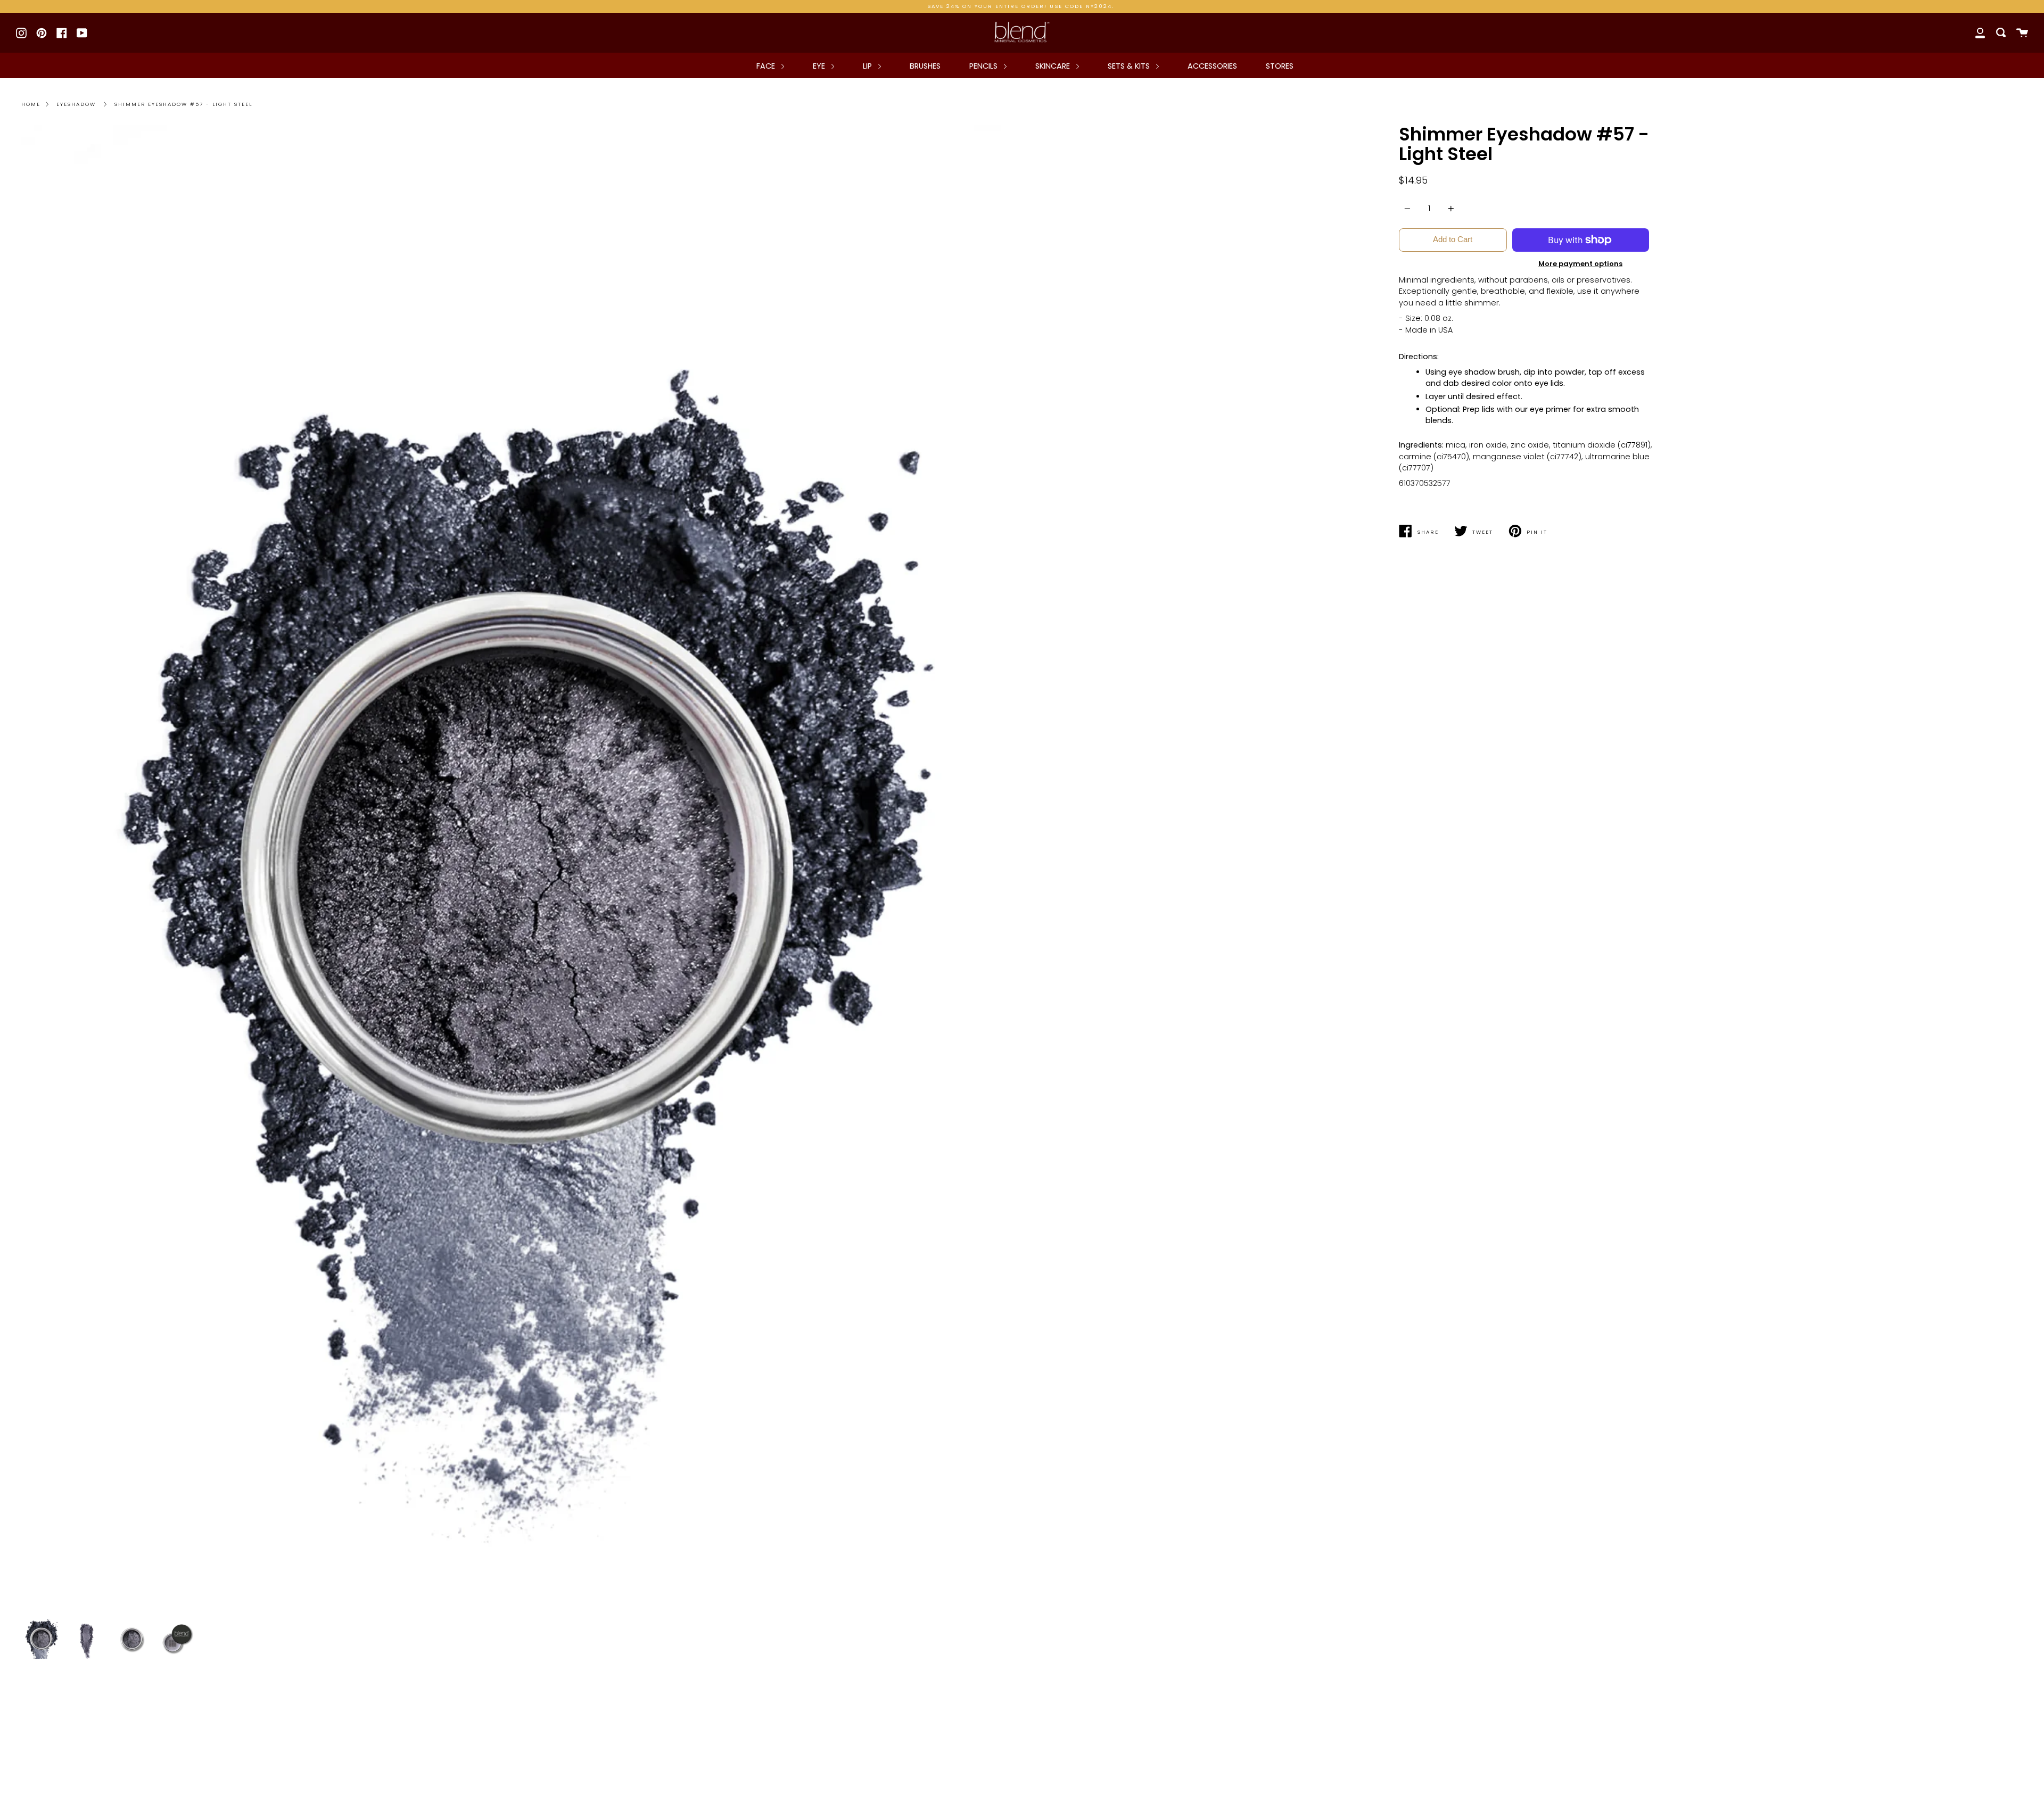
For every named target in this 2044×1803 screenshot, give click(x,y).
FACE (767, 66)
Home (31, 104)
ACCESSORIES (1212, 66)
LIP (868, 66)
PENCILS (984, 66)
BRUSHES (925, 66)
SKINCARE (1054, 66)
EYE (820, 66)
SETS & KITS (1130, 66)
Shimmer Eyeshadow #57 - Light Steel (183, 104)
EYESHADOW (76, 104)
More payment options (1580, 264)
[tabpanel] (518, 869)
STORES (1280, 66)
